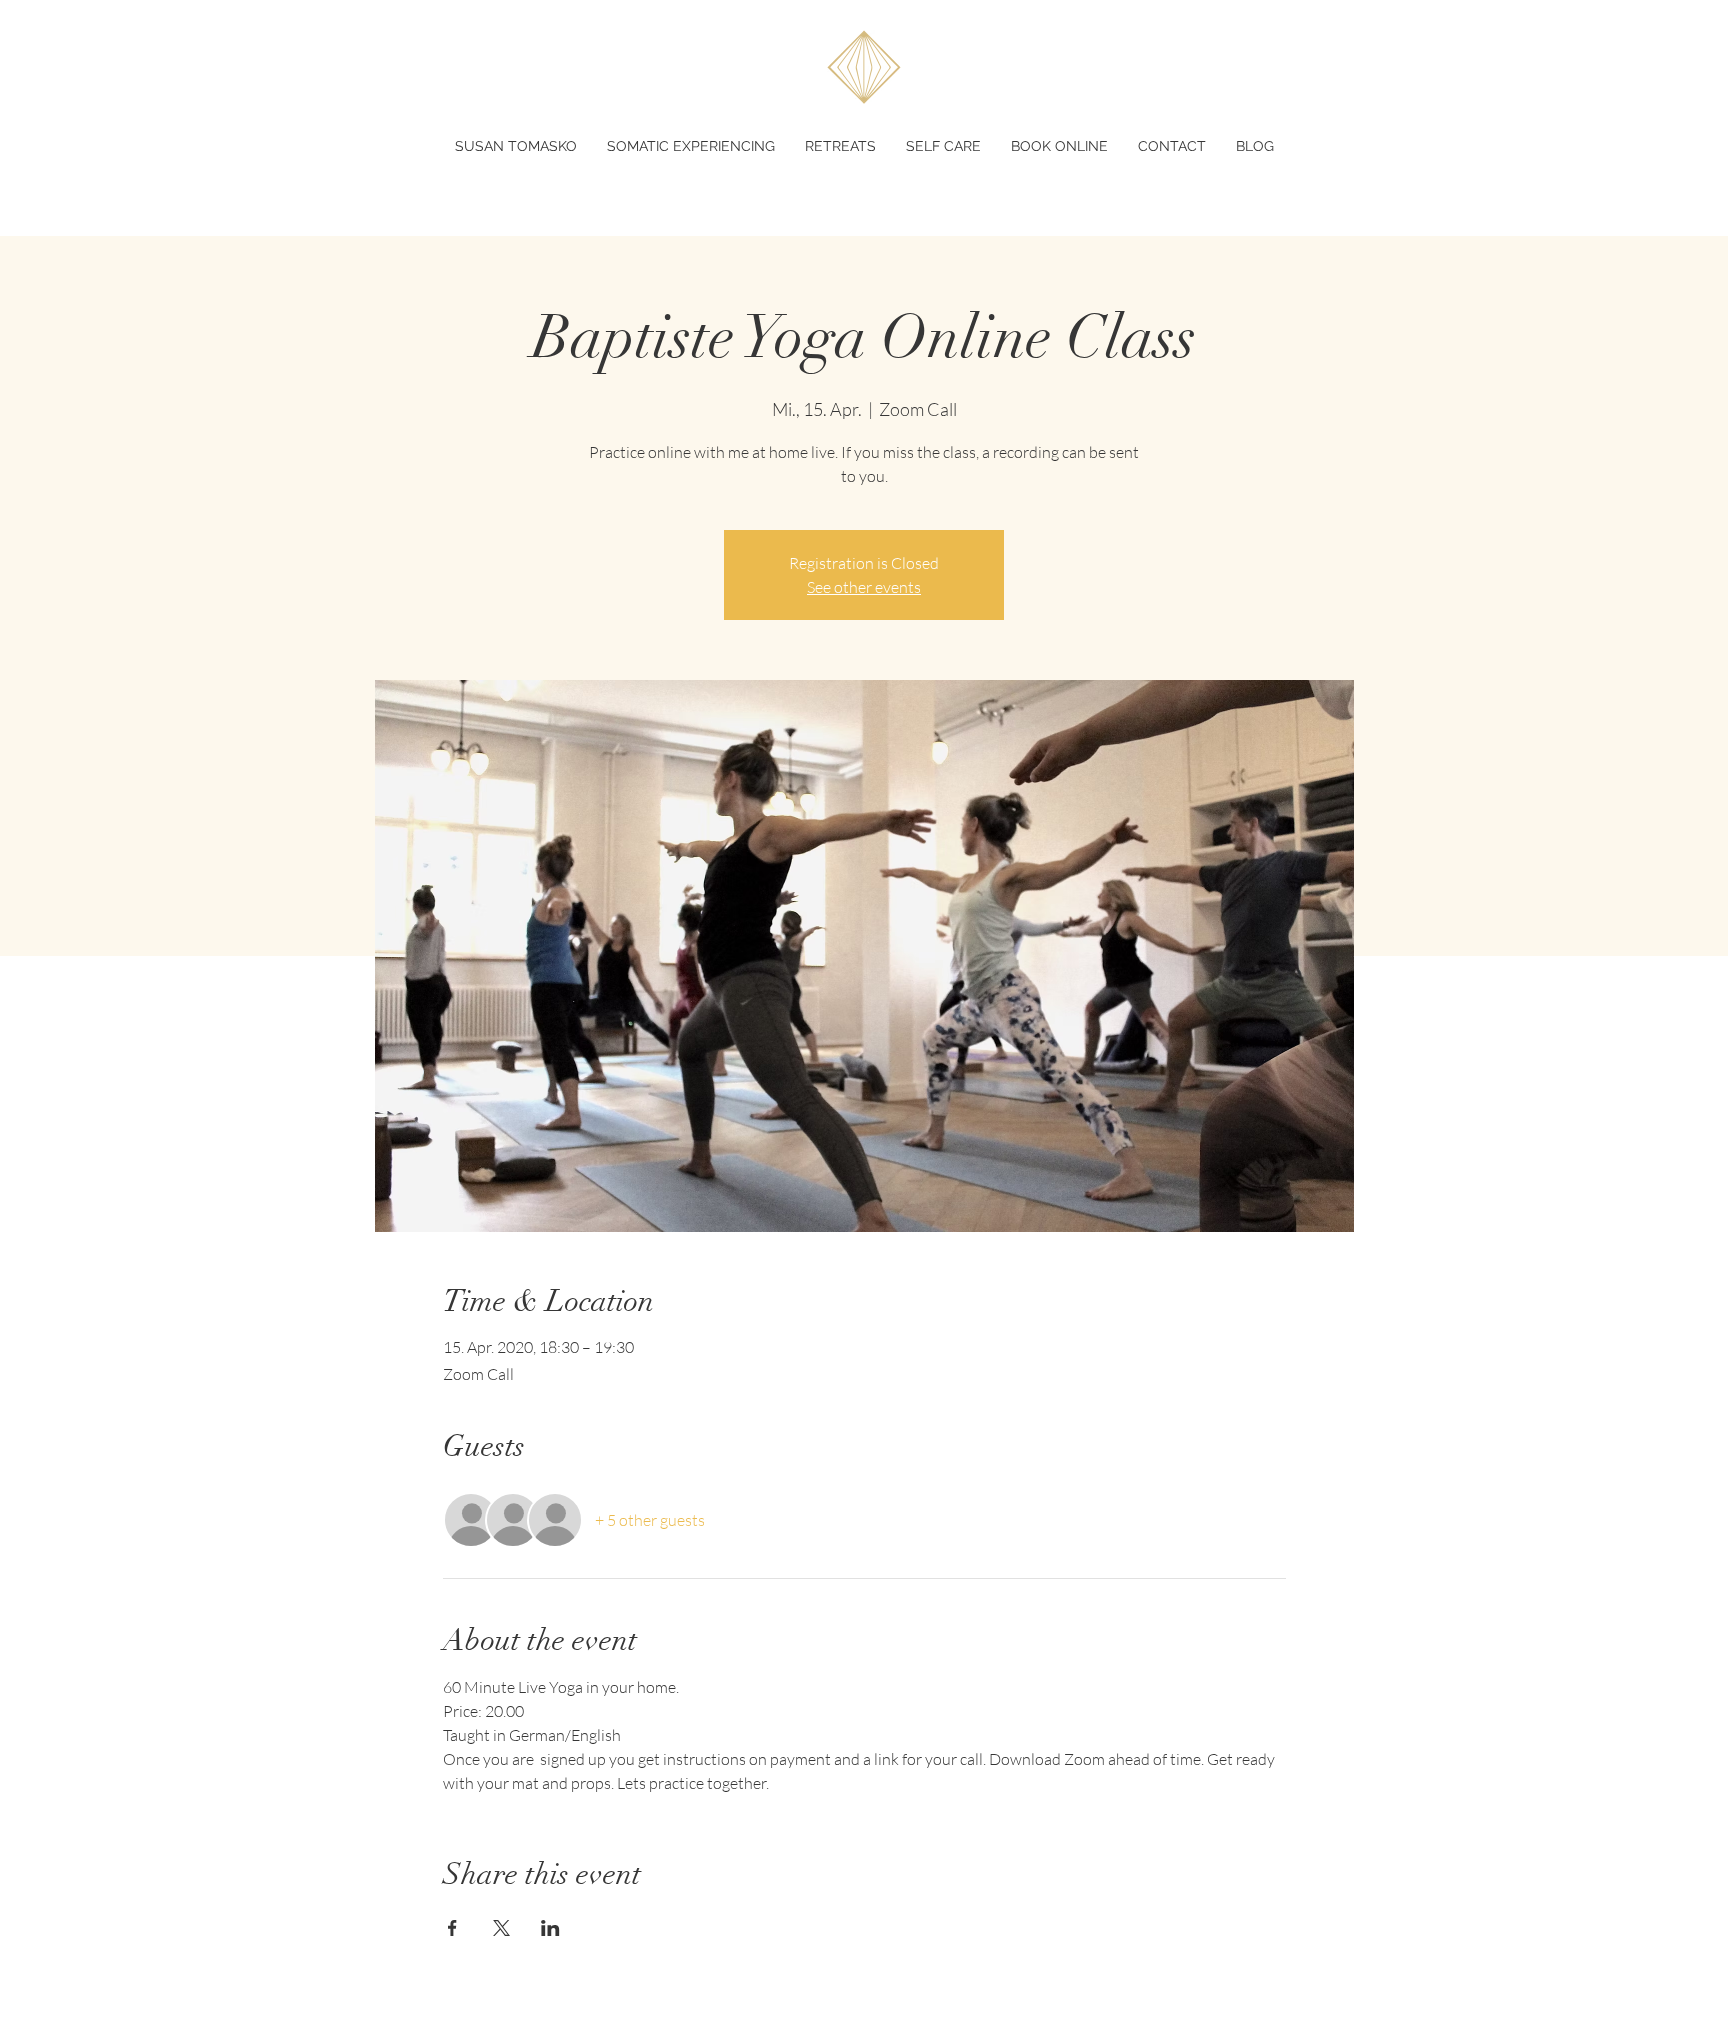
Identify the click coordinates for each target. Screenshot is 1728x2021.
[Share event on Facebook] (452, 1928)
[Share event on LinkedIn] (550, 1928)
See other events (864, 587)
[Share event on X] (501, 1928)
